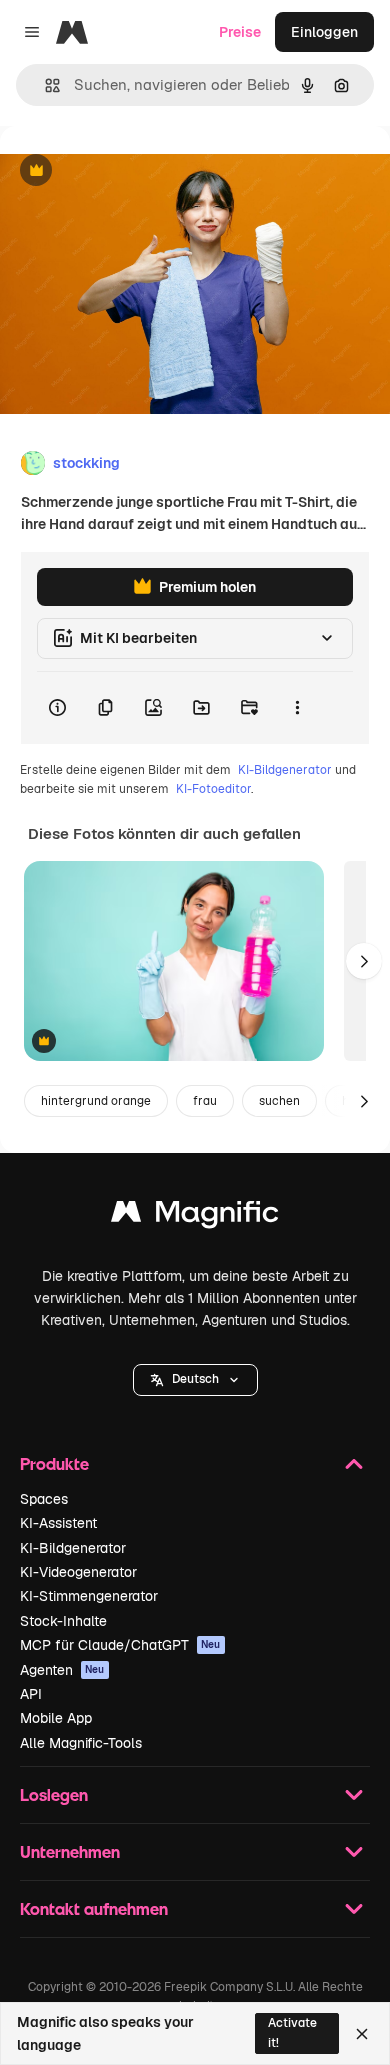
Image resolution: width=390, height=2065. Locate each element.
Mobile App (56, 1718)
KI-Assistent (58, 1523)
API (31, 1694)
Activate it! (292, 2032)
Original (128, 171)
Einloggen (324, 32)
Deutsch (195, 1379)
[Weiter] (364, 961)
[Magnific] (195, 1216)
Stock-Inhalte (63, 1621)
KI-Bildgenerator (285, 770)
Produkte (54, 1463)
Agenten (62, 1670)
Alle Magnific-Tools (81, 1743)
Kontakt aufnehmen (94, 1908)
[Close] (362, 2034)
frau (205, 1101)
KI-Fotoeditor (213, 789)
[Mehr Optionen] (297, 708)
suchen (279, 1101)
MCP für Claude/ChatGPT (120, 1645)
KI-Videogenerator (78, 1572)
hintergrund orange (96, 1101)
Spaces (44, 1499)
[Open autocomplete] (44, 85)
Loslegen (54, 1794)
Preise (240, 32)
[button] (195, 1380)
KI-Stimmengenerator (89, 1596)
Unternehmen (70, 1851)
